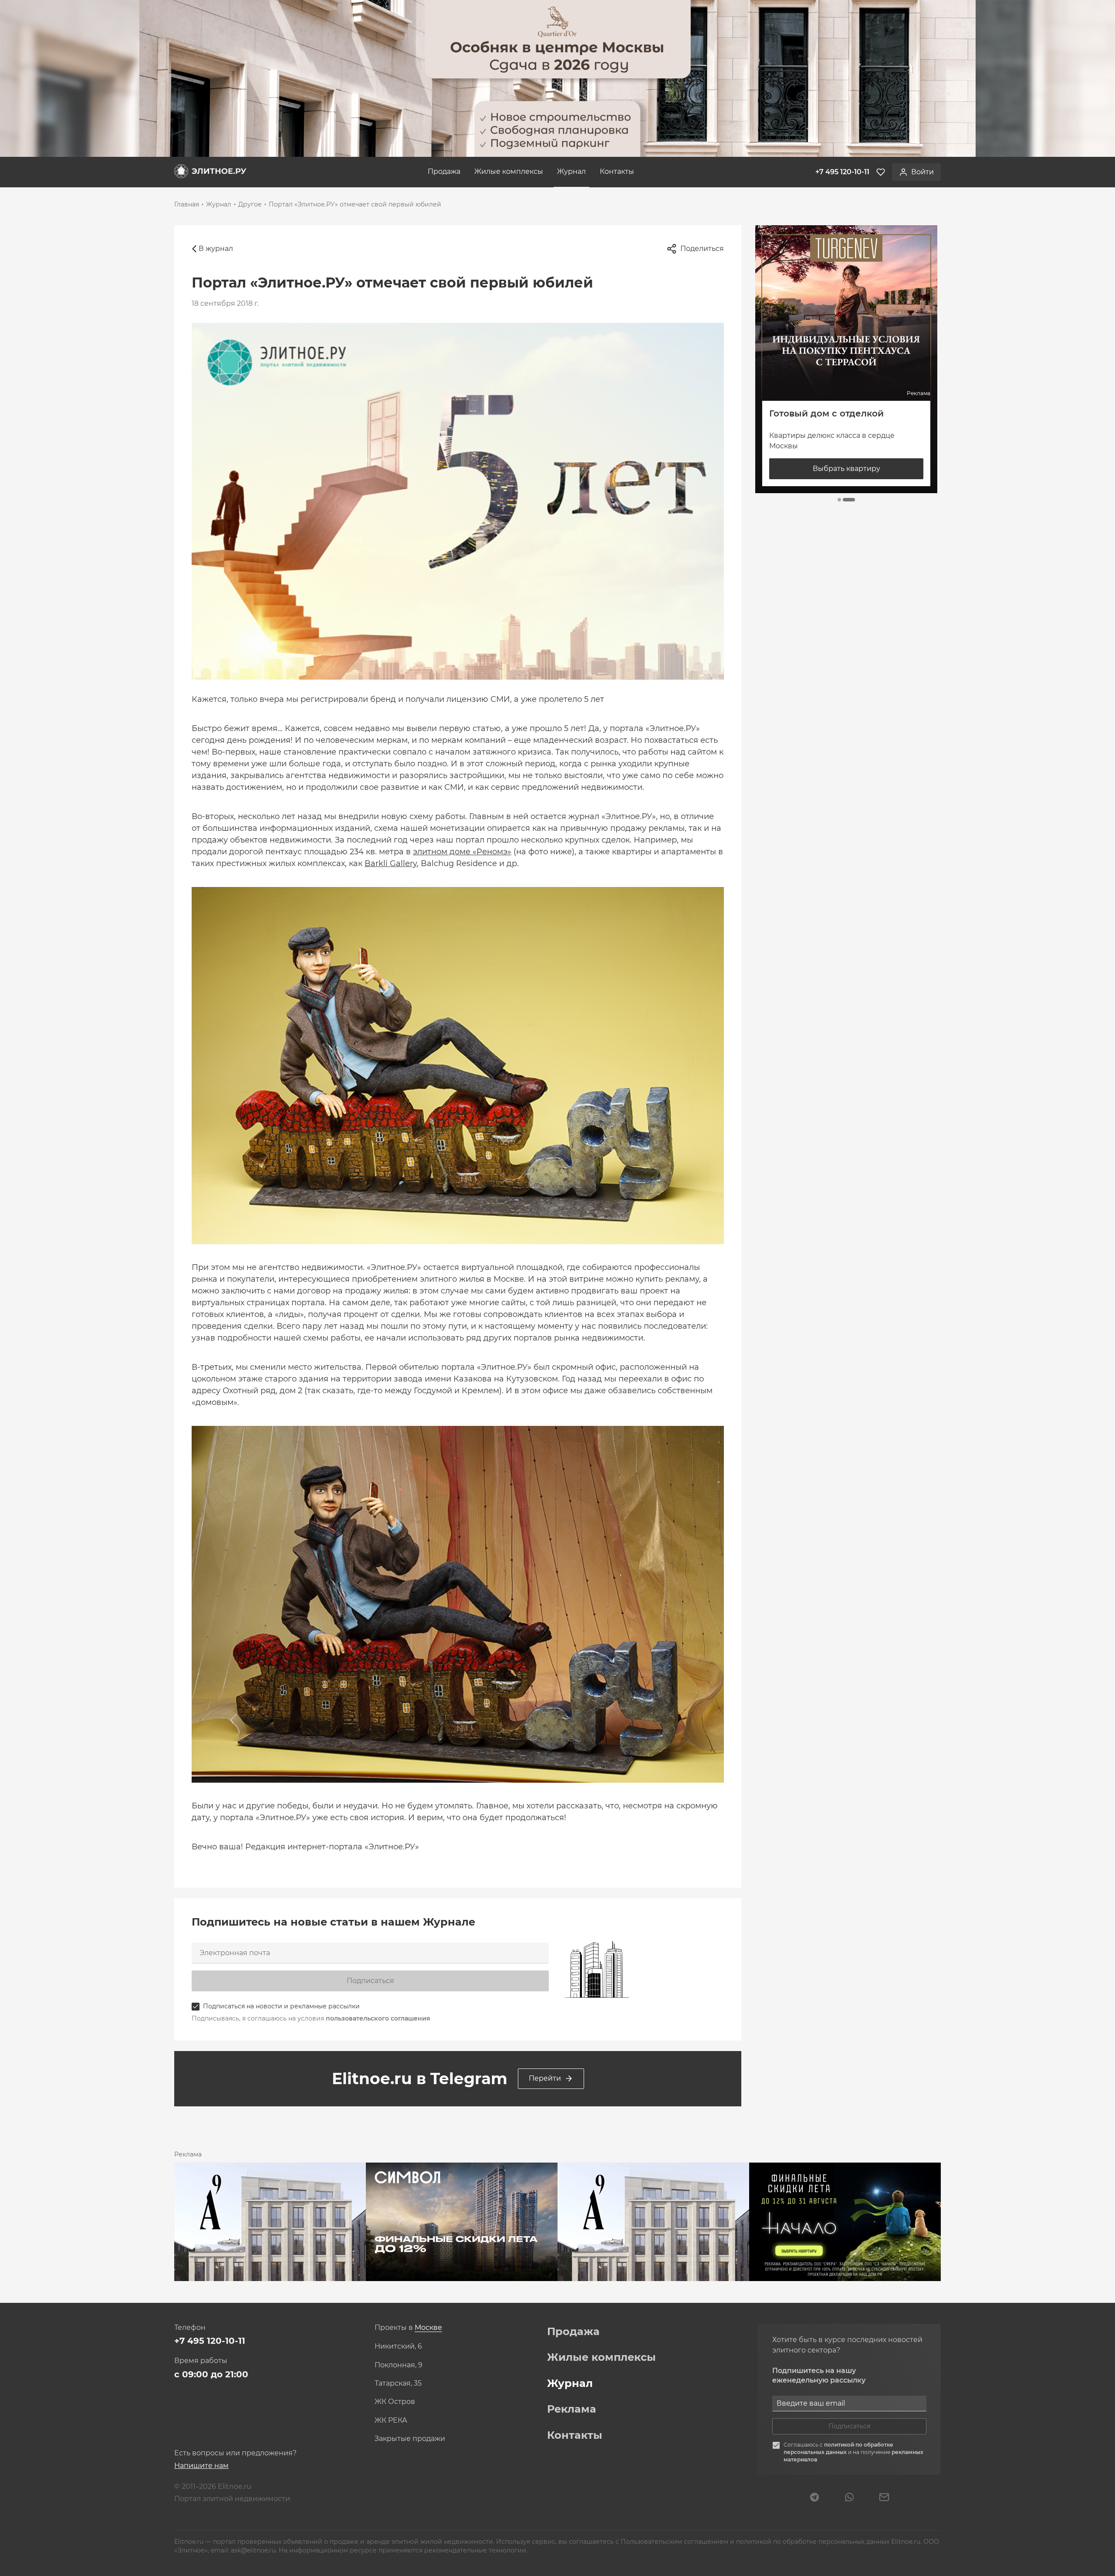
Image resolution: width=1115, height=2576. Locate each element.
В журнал (216, 249)
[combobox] (428, 2328)
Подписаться (370, 1981)
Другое (250, 204)
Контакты (617, 171)
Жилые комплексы (509, 171)
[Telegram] (814, 2498)
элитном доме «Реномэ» (462, 852)
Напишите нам (201, 2466)
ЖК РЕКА (391, 2420)
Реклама (572, 2409)
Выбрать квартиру (846, 469)
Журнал (571, 171)
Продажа (444, 171)
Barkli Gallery (391, 863)
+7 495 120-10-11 (210, 2341)
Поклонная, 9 (399, 2365)
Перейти (545, 2078)
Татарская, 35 (398, 2383)
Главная (187, 204)
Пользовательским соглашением (675, 2542)
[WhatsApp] (849, 2498)
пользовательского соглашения (378, 2018)
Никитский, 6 (398, 2346)
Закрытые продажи (410, 2439)
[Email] (884, 2498)
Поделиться (702, 249)
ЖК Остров (395, 2402)
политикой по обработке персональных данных (838, 2448)
